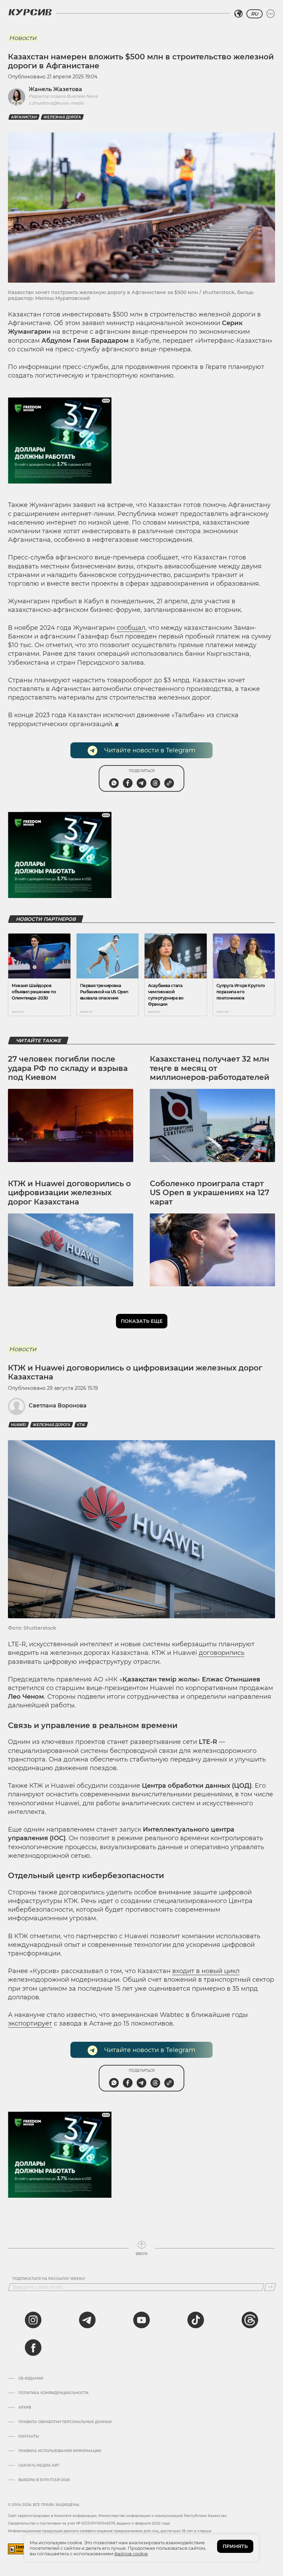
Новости (23, 38)
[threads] (250, 2320)
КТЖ (81, 1425)
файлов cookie (131, 2554)
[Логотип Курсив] (30, 12)
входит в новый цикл (206, 1971)
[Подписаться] (270, 2287)
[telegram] (87, 2320)
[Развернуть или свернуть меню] (271, 14)
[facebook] (33, 2348)
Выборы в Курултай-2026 (44, 2480)
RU (255, 14)
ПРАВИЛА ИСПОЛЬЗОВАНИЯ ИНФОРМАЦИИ (60, 2451)
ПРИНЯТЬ (235, 2546)
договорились (222, 1653)
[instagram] (33, 2320)
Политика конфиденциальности (53, 2393)
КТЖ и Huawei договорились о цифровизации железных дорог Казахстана (69, 1193)
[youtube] (141, 2320)
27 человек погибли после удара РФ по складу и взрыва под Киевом (68, 1068)
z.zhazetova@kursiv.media (56, 103)
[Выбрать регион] (238, 14)
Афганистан (24, 117)
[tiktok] (196, 2320)
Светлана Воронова (58, 1406)
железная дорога (62, 117)
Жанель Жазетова (55, 89)
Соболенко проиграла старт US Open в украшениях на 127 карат (209, 1193)
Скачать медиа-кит (39, 2466)
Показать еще (142, 1321)
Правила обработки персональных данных (65, 2422)
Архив (25, 2408)
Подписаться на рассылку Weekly (49, 2279)
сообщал (131, 628)
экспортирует (30, 2023)
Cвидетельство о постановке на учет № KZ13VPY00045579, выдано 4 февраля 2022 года (89, 2523)
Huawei (19, 1425)
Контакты (29, 2437)
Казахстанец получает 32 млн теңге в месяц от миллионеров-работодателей (209, 1068)
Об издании (31, 2379)
